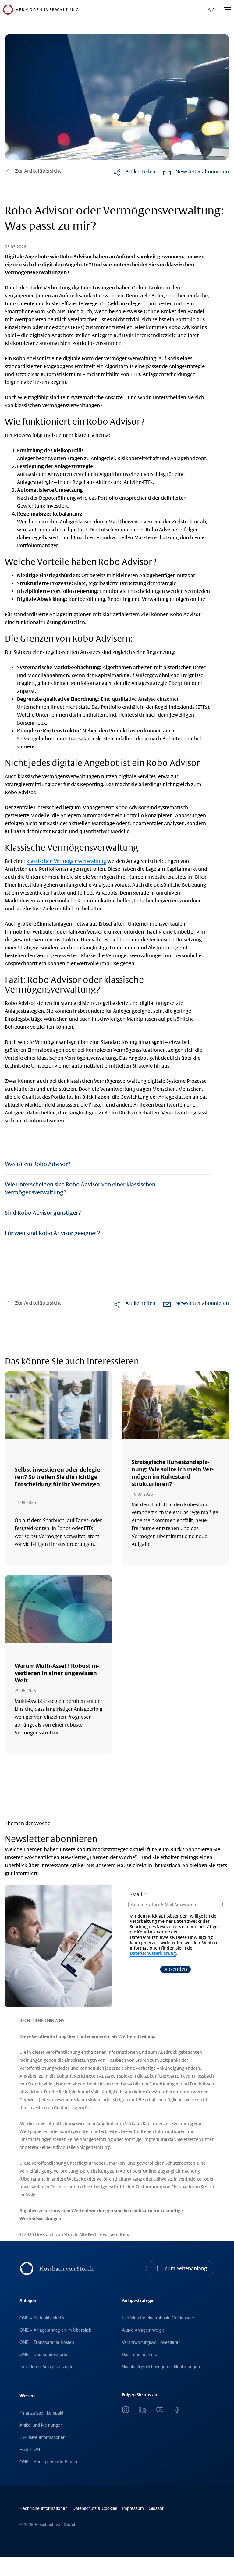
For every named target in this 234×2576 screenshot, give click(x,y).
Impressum (133, 2508)
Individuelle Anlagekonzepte (46, 2366)
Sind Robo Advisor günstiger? (43, 1213)
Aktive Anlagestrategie (143, 2330)
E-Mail (135, 1894)
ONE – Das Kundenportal (44, 2354)
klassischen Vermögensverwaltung (66, 861)
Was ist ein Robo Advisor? (38, 1164)
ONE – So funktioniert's (42, 2318)
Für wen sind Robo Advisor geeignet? (52, 1233)
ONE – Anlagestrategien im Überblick (55, 2330)
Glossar (156, 2508)
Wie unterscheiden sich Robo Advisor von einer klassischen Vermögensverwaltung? (80, 1188)
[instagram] (126, 2410)
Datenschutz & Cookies (95, 2508)
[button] (134, 172)
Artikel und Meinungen (41, 2425)
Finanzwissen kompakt (41, 2413)
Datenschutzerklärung (153, 1953)
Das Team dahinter (140, 2354)
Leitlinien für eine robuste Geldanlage (158, 2318)
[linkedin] (143, 2410)
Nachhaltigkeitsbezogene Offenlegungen (161, 2366)
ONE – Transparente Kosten (47, 2342)
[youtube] (160, 2410)
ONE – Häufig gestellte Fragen (49, 2461)
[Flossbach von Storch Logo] (8, 10)
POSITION (30, 2449)
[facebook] (177, 2410)
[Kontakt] (211, 10)
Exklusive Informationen (43, 2437)
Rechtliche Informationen (44, 2508)
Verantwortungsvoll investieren (151, 2342)
